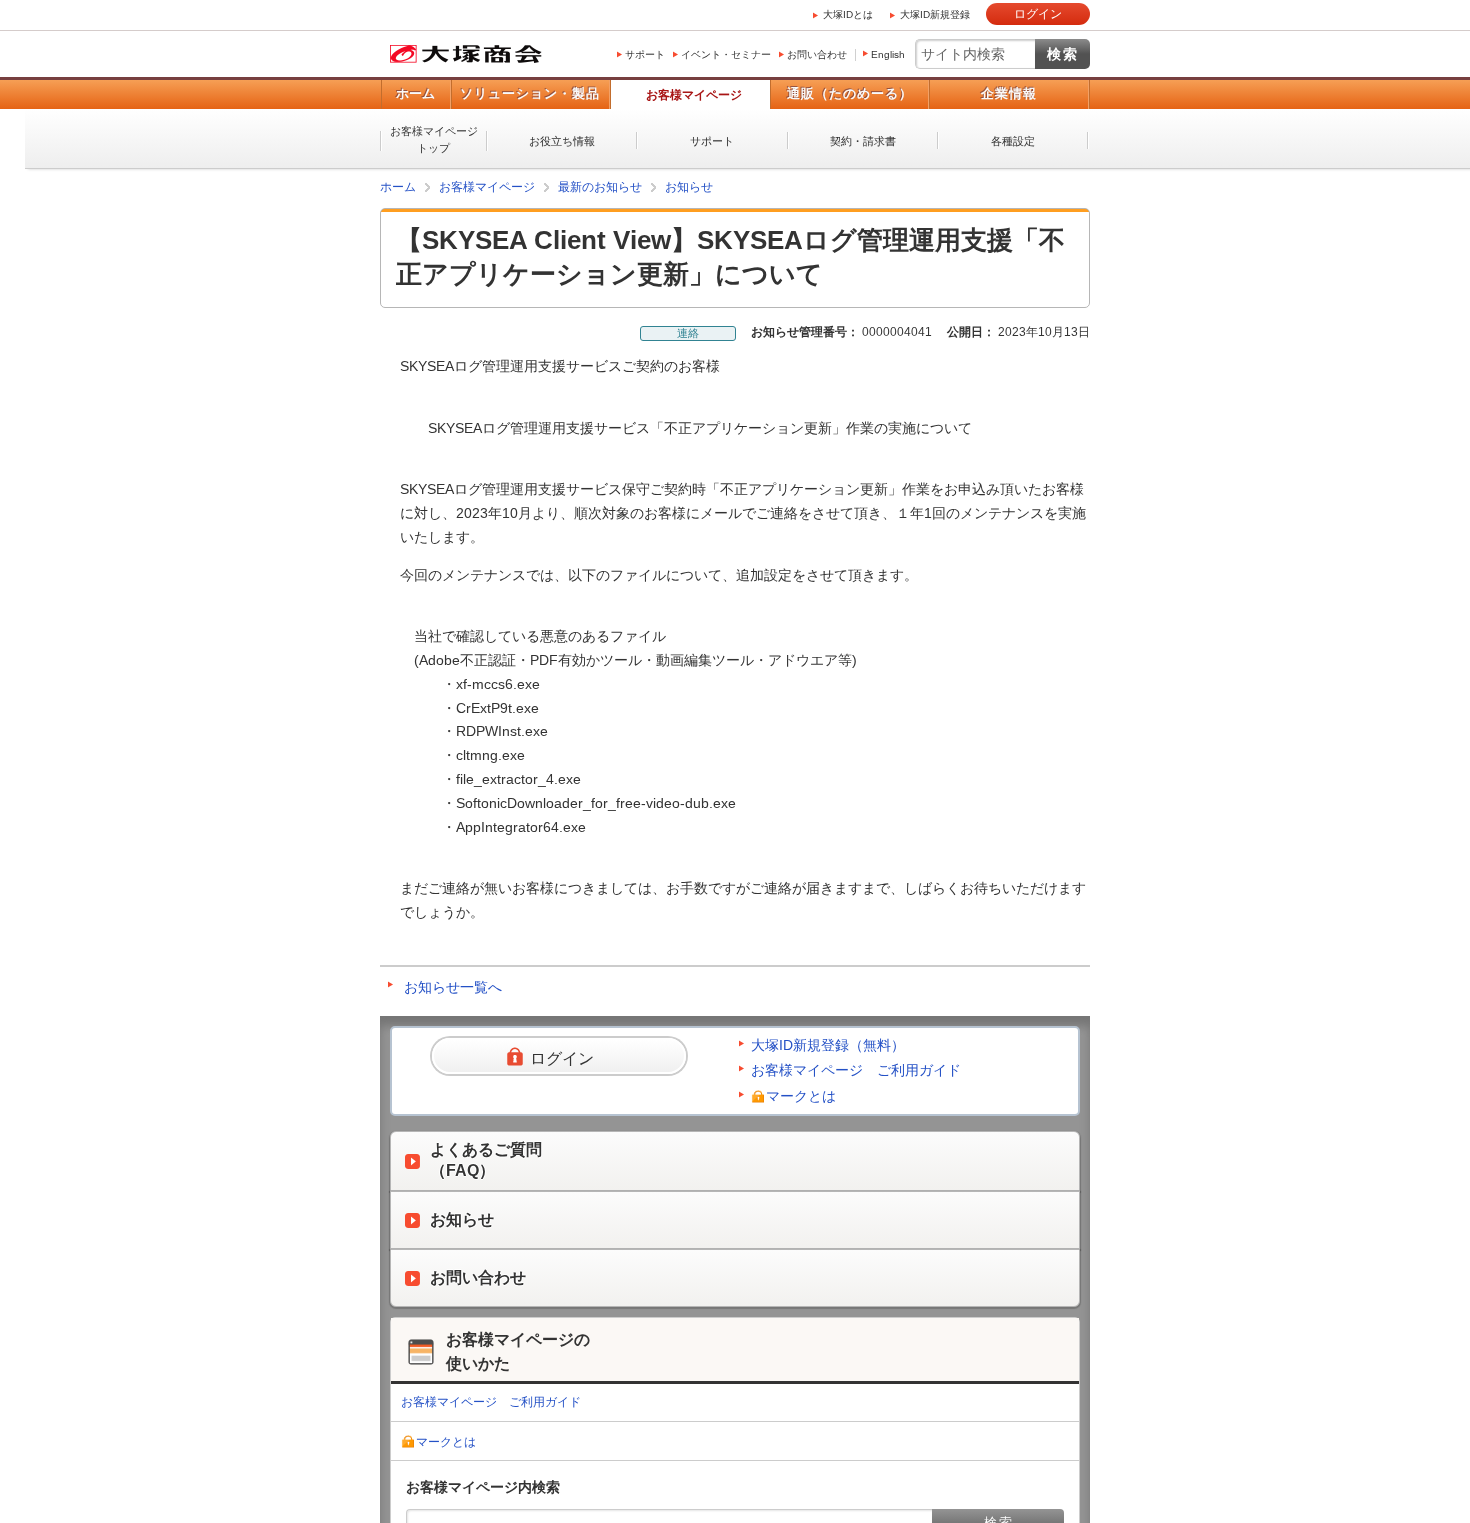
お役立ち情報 (562, 141)
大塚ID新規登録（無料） (828, 1045)
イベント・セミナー (726, 54)
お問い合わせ (817, 54)
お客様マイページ (694, 95)
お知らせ (689, 187)
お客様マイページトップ (434, 139)
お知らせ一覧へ (453, 987)
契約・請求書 (863, 141)
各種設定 (1013, 141)
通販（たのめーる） (850, 93)
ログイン (1038, 14)
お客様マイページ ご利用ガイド (856, 1070)
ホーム (415, 93)
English (888, 54)
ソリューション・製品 (530, 93)
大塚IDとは (848, 14)
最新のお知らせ (600, 187)
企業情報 (1009, 93)
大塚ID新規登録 (935, 14)
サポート (645, 54)
